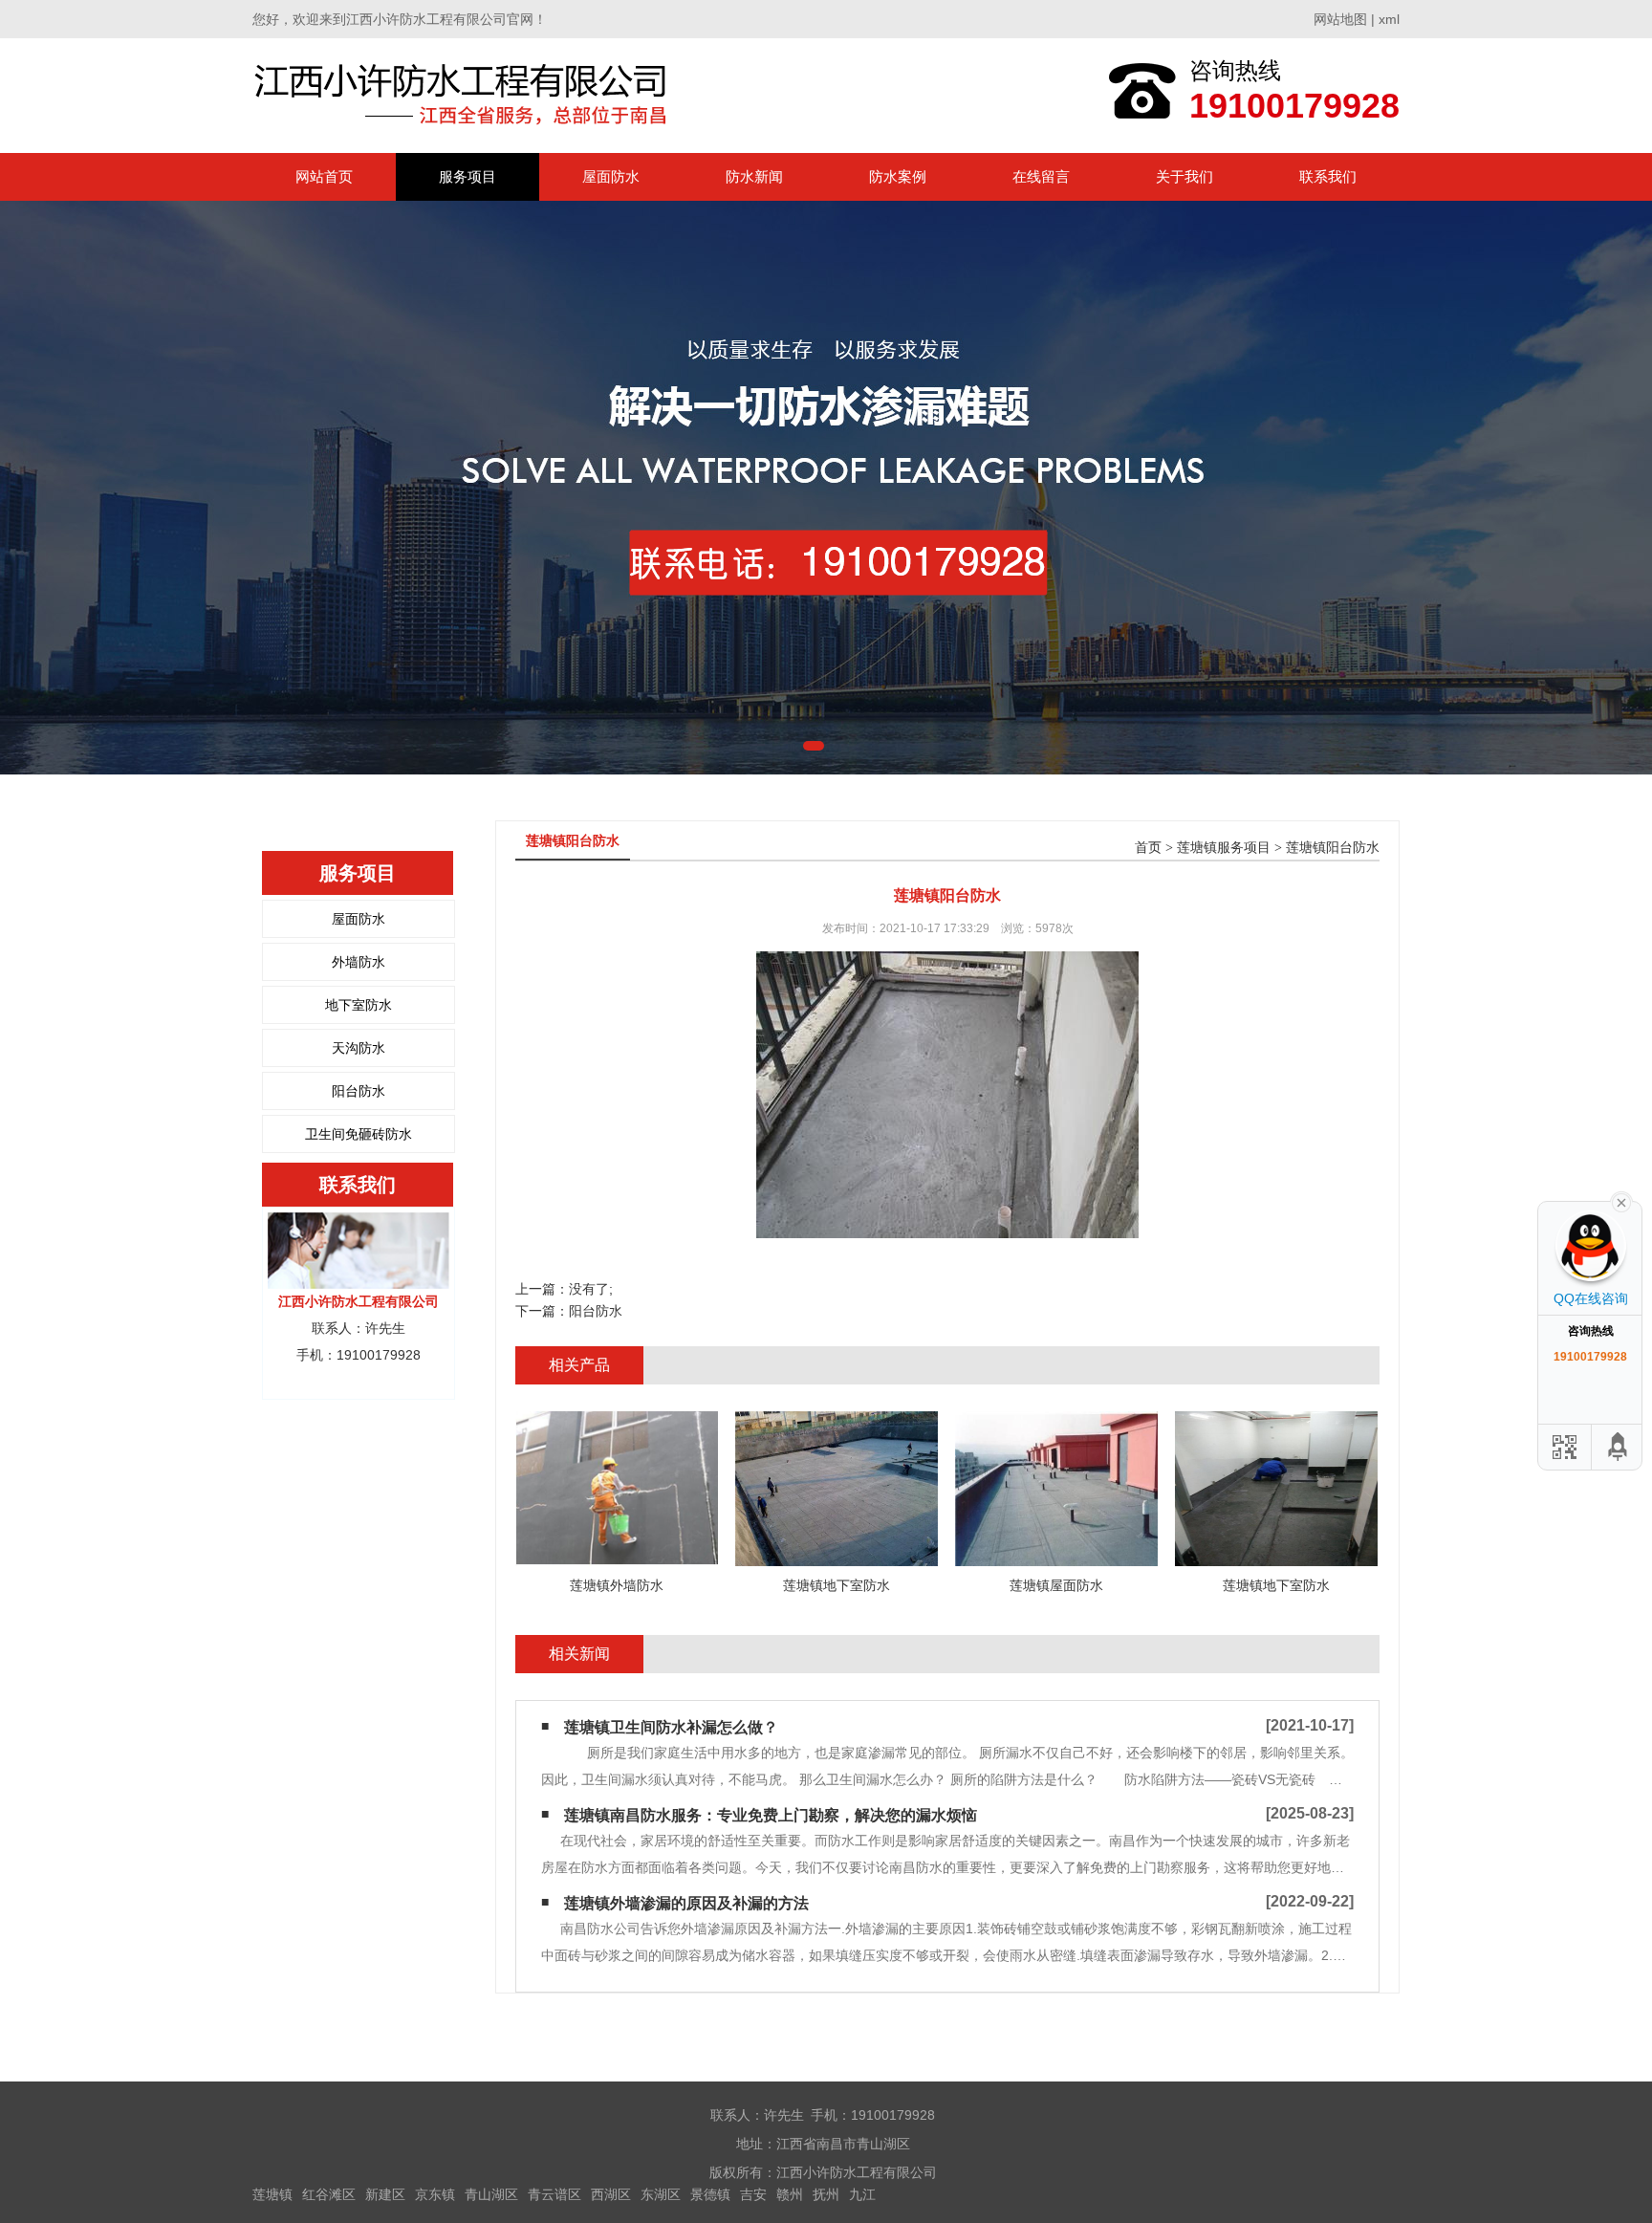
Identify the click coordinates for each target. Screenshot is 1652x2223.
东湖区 (661, 2194)
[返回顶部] (1619, 1447)
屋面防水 (611, 176)
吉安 (753, 2194)
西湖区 (611, 2194)
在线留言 (1041, 176)
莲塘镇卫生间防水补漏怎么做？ (671, 1727)
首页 (1148, 848)
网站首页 (324, 176)
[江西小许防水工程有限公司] (465, 95)
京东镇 (435, 2194)
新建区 (385, 2194)
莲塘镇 (272, 2194)
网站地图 (1340, 19)
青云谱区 (554, 2194)
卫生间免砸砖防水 (359, 1134)
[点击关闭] (1621, 1201)
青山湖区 (491, 2194)
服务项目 (467, 176)
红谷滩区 (329, 2194)
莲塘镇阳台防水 (1333, 848)
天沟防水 (359, 1048)
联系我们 (1328, 176)
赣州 (790, 2194)
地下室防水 (359, 1005)
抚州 (826, 2194)
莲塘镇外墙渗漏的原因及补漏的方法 (686, 1903)
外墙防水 (359, 962)
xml (1389, 19)
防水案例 (898, 176)
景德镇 (710, 2194)
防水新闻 (754, 176)
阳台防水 (359, 1091)
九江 (862, 2194)
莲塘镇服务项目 (1224, 848)
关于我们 (1185, 176)
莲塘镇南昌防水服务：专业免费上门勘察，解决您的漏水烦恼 (771, 1815)
